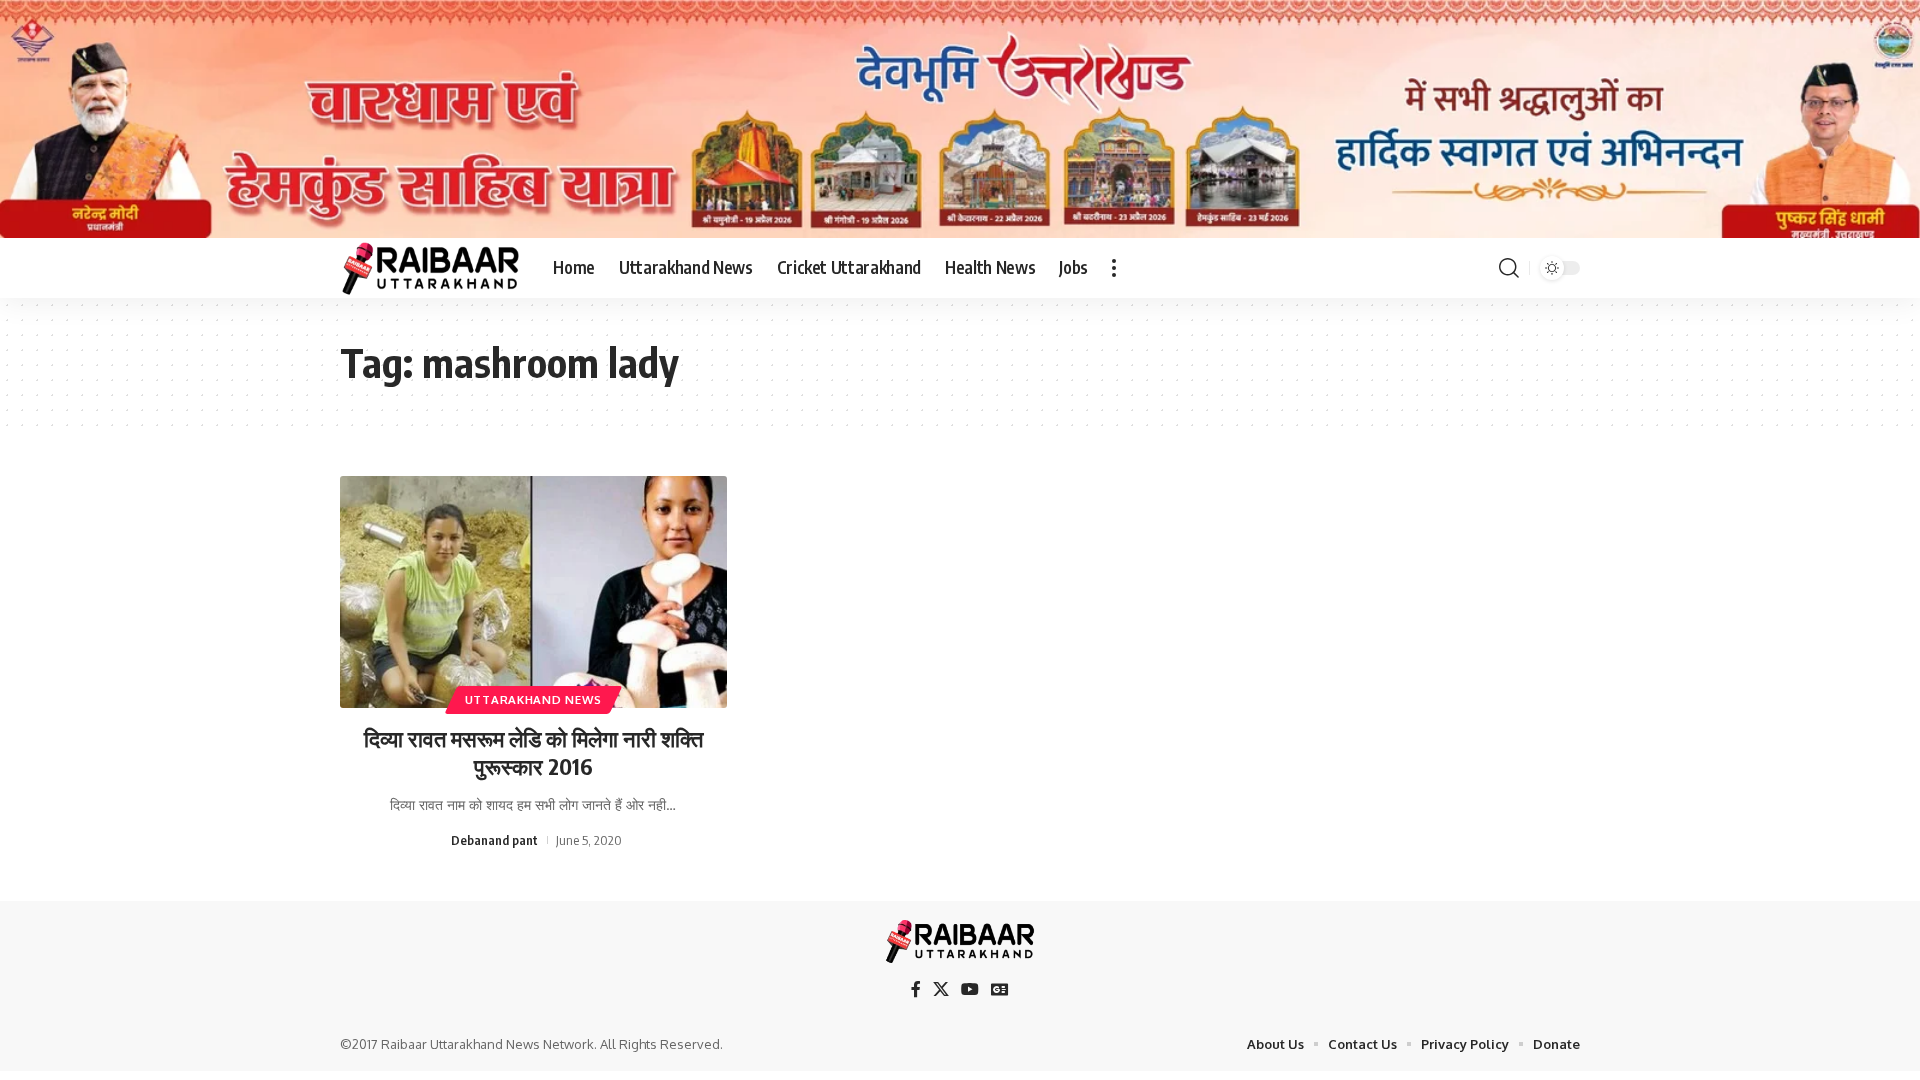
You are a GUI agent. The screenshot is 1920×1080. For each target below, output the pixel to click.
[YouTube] (970, 989)
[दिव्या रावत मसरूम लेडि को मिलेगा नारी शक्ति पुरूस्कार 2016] (533, 592)
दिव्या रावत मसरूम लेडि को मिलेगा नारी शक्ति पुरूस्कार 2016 (533, 752)
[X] (941, 989)
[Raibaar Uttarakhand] (430, 268)
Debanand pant (494, 840)
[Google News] (1000, 989)
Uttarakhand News (533, 699)
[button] (1114, 268)
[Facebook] (916, 989)
